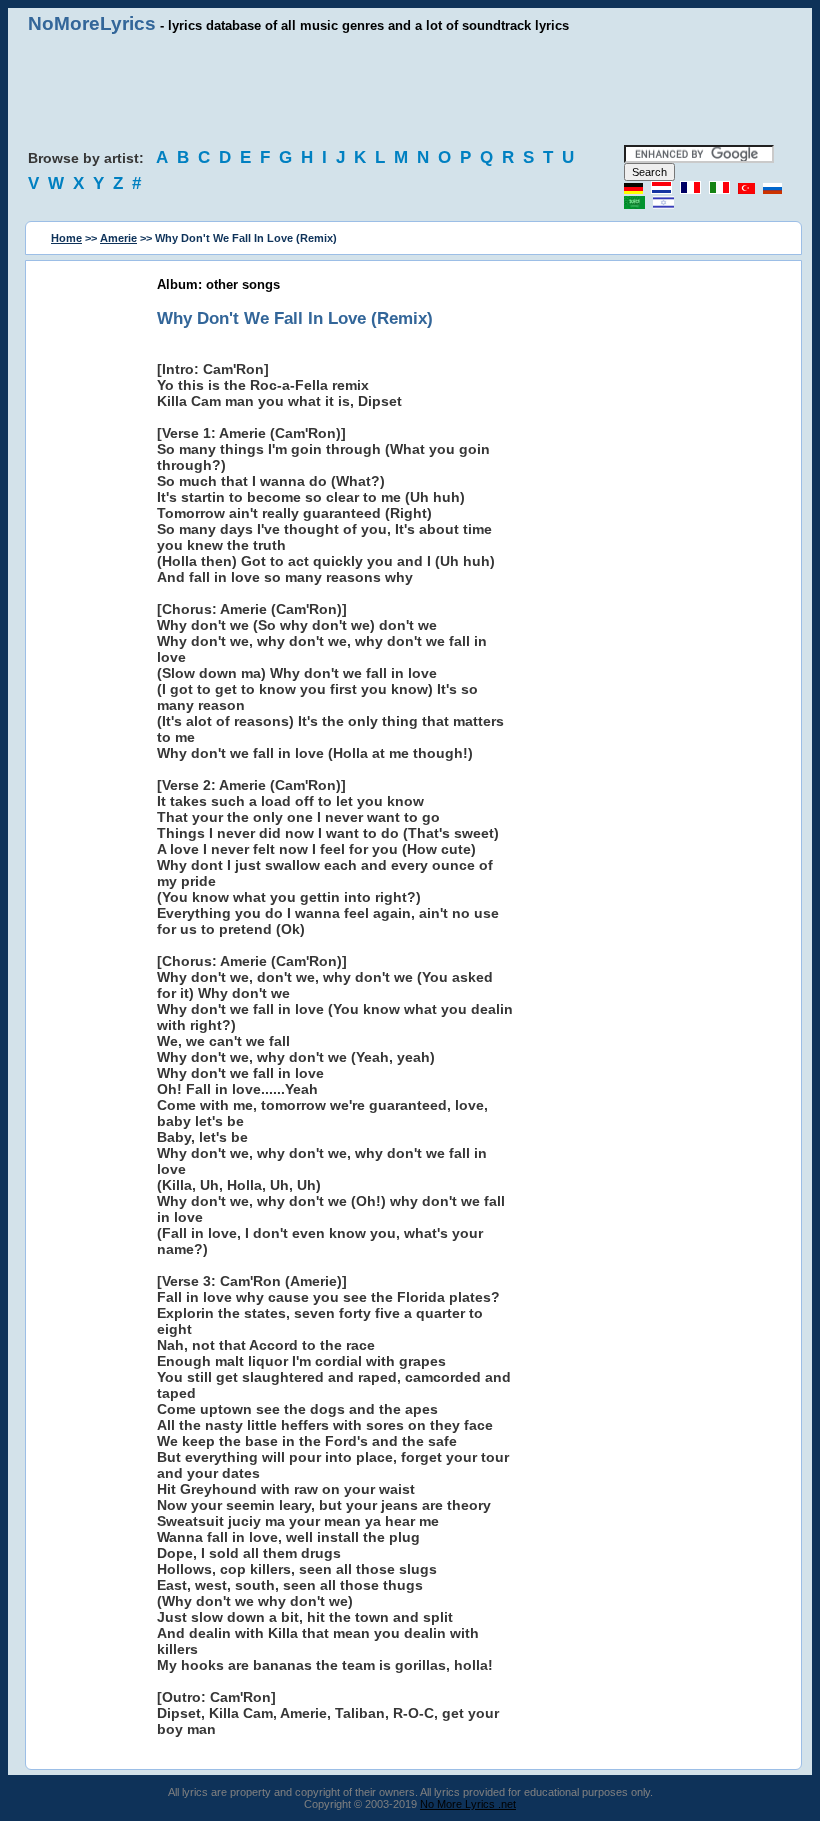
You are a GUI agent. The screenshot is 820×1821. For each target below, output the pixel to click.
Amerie (118, 238)
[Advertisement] (410, 90)
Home (66, 238)
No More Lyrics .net (468, 1804)
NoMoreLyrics (92, 23)
